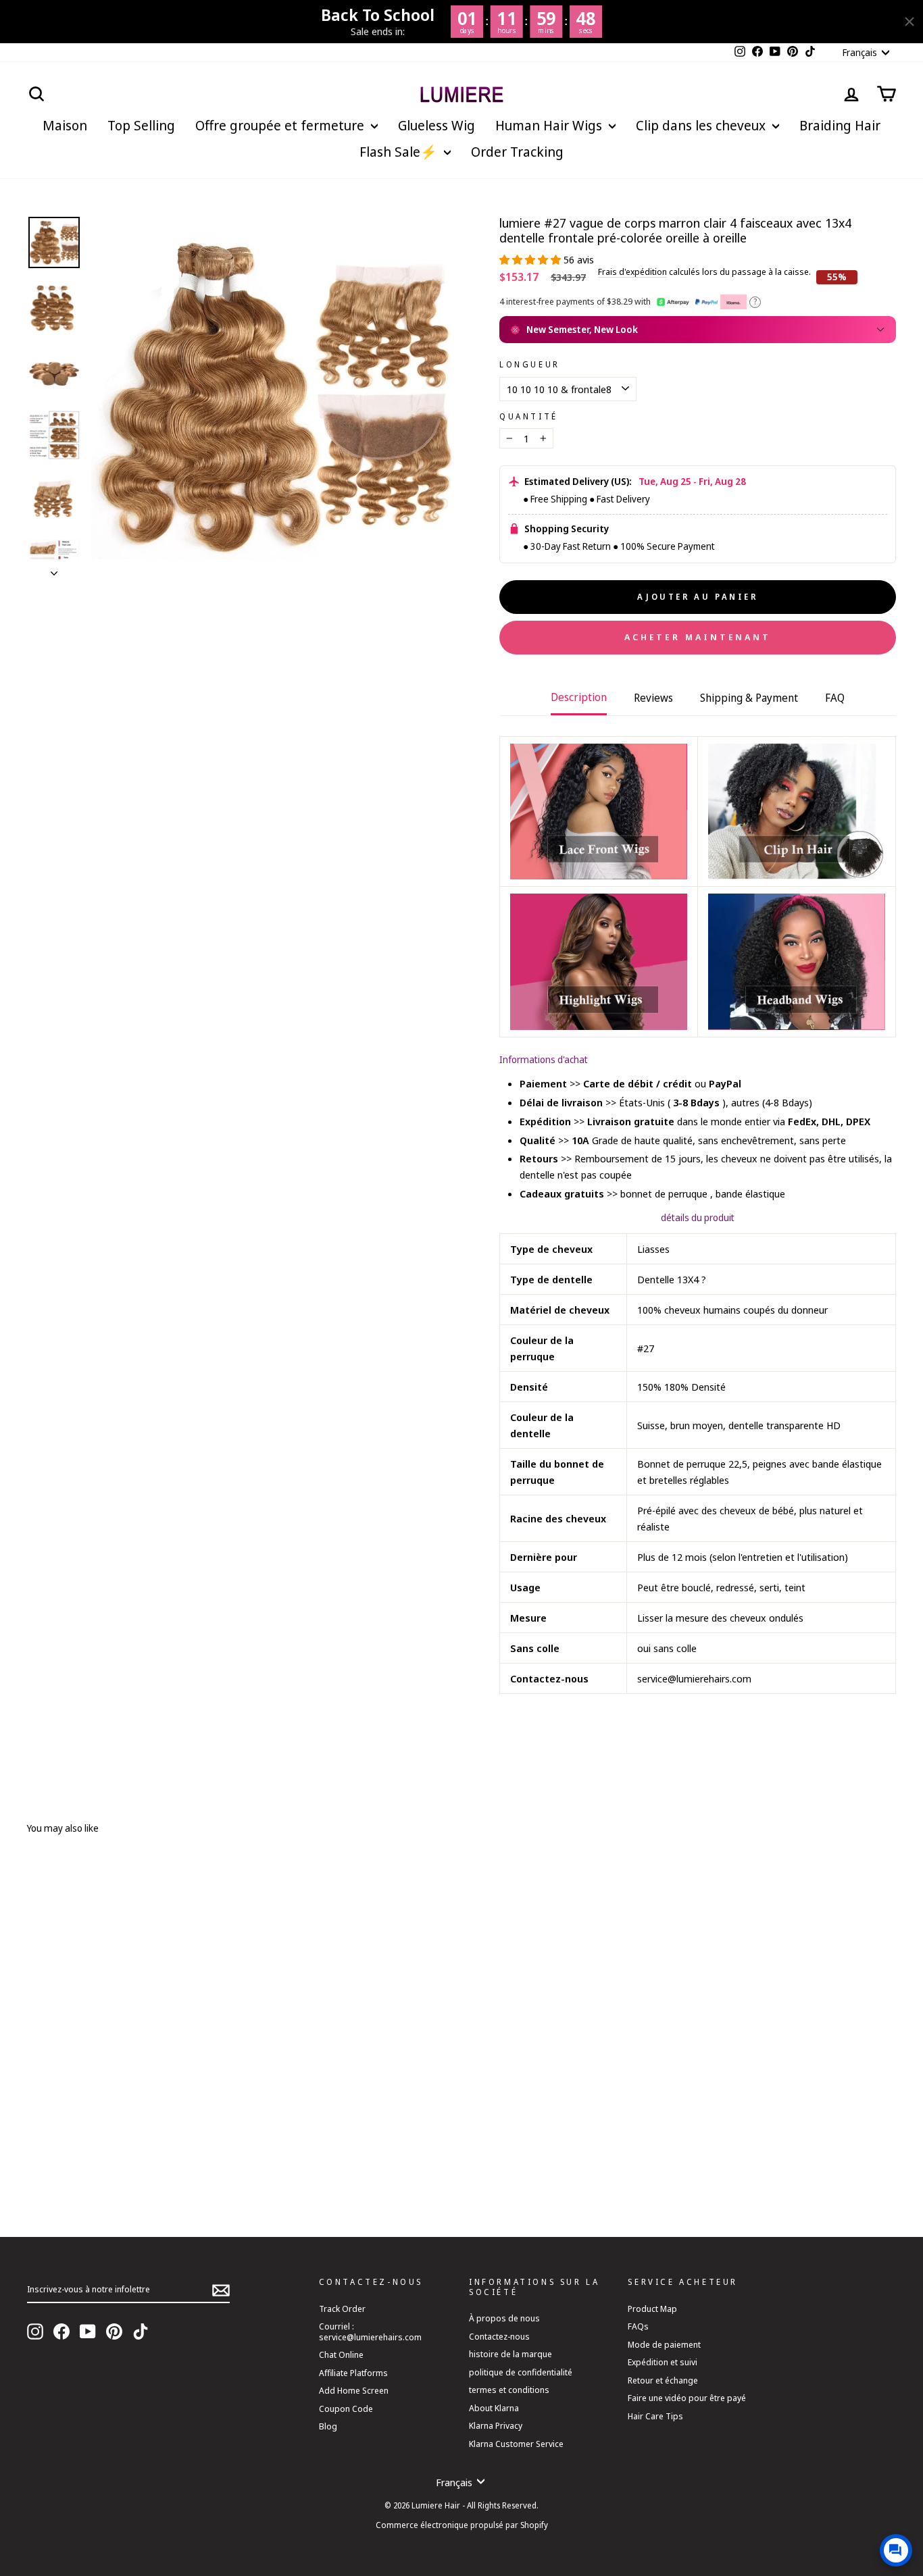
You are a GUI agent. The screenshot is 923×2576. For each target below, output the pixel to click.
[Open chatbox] (896, 2550)
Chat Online (341, 2354)
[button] (531, 259)
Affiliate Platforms (353, 2373)
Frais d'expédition (632, 272)
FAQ (835, 698)
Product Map (652, 2309)
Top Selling (141, 125)
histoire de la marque (510, 2354)
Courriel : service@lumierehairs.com (370, 2331)
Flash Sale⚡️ (400, 152)
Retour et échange (663, 2380)
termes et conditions (509, 2390)
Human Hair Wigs (550, 125)
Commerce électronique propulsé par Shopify (462, 2525)
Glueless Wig (436, 125)
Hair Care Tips (655, 2416)
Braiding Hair (840, 125)
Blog (328, 2426)
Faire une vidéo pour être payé (687, 2398)
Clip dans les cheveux (702, 125)
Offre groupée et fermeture (281, 125)
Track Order (342, 2309)
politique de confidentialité (521, 2372)
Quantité (529, 417)
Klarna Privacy (496, 2425)
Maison (65, 125)
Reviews (653, 698)
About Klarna (494, 2408)
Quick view (216, 2143)
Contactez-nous (499, 2336)
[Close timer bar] (909, 22)
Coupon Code (346, 2408)
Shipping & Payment (749, 698)
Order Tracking (517, 152)
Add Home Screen (354, 2390)
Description (579, 697)
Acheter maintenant (698, 637)
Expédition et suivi (663, 2362)
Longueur (530, 365)
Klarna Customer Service (516, 2444)
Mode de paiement (664, 2344)
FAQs (638, 2326)
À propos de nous (504, 2318)
